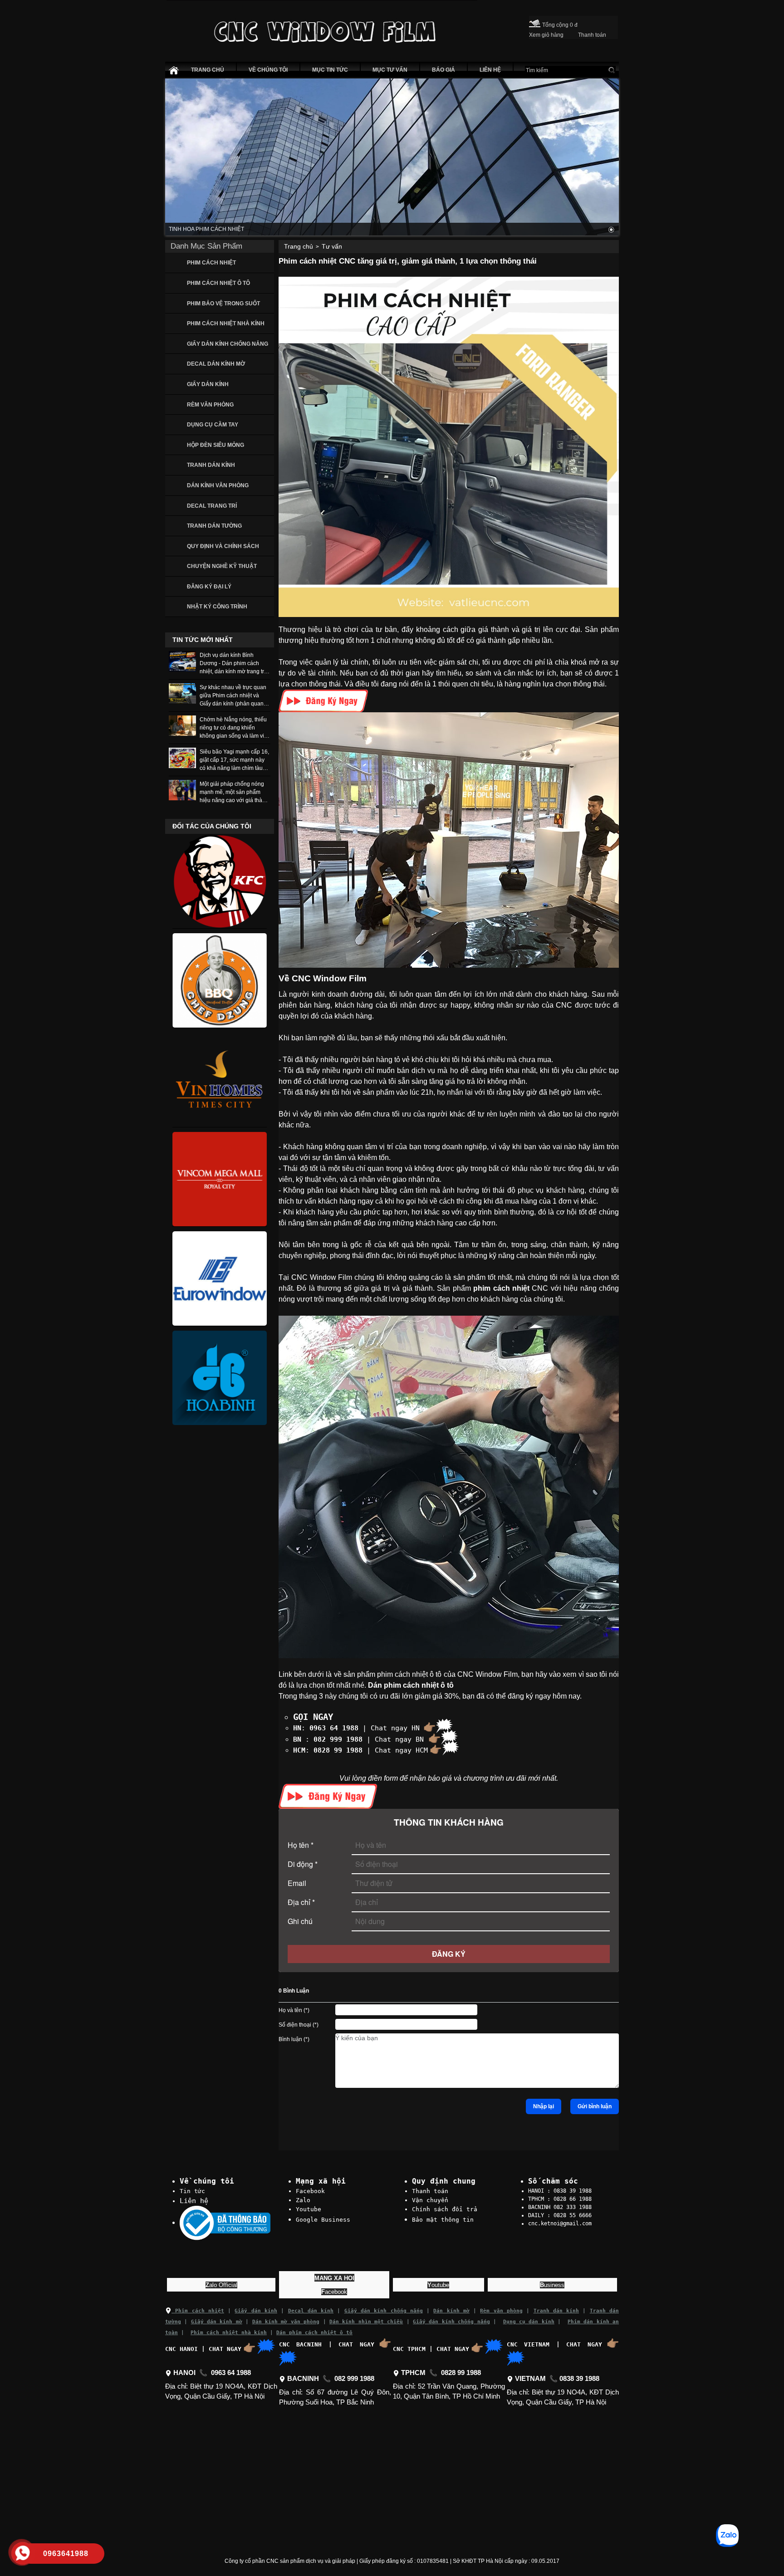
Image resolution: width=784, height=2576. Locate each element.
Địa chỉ (301, 1902)
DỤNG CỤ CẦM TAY (213, 425)
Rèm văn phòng (501, 2311)
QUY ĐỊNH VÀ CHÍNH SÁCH (223, 546)
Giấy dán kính (256, 2311)
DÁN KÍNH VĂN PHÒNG (218, 485)
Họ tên (301, 1845)
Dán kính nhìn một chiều (366, 2322)
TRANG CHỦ (208, 70)
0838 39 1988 (579, 2379)
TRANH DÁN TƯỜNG (214, 526)
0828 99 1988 (338, 1750)
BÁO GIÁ (443, 70)
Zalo (303, 2200)
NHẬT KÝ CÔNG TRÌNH (217, 607)
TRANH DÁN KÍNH (211, 465)
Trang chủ (299, 246)
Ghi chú (300, 1921)
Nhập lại (544, 2106)
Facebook (310, 2191)
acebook (334, 2292)
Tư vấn (332, 246)
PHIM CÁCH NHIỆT (211, 263)
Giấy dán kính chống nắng (384, 2311)
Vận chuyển (430, 2200)
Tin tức (192, 2191)
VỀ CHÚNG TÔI (268, 70)
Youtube (309, 2209)
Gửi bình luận (595, 2106)
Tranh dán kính (556, 2311)
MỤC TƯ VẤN (390, 70)
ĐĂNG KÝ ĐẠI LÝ (209, 587)
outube (438, 2285)
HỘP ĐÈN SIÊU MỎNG (216, 445)
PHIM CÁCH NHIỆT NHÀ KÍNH (226, 323)
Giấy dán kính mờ (217, 2322)
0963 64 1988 (334, 1728)
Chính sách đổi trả (445, 2209)
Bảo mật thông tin (443, 2220)
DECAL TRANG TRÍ (212, 506)
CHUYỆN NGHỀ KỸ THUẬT (222, 566)
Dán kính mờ (451, 2311)
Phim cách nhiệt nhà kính (229, 2333)
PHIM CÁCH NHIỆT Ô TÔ (218, 283)
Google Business (323, 2220)
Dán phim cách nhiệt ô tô (314, 2333)
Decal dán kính (311, 2311)
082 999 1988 (338, 1739)
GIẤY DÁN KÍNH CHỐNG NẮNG (228, 344)
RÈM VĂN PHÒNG (210, 405)
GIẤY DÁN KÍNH (208, 384)
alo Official (221, 2285)
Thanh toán (430, 2191)
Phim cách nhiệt (198, 2311)
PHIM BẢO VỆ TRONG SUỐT (223, 304)
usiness (552, 2285)
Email (297, 1883)
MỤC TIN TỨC (330, 70)
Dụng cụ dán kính (529, 2322)
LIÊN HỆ (490, 70)
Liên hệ (194, 2201)
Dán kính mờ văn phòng (286, 2322)
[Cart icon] (535, 22)
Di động (303, 1864)
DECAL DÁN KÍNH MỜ (216, 364)
